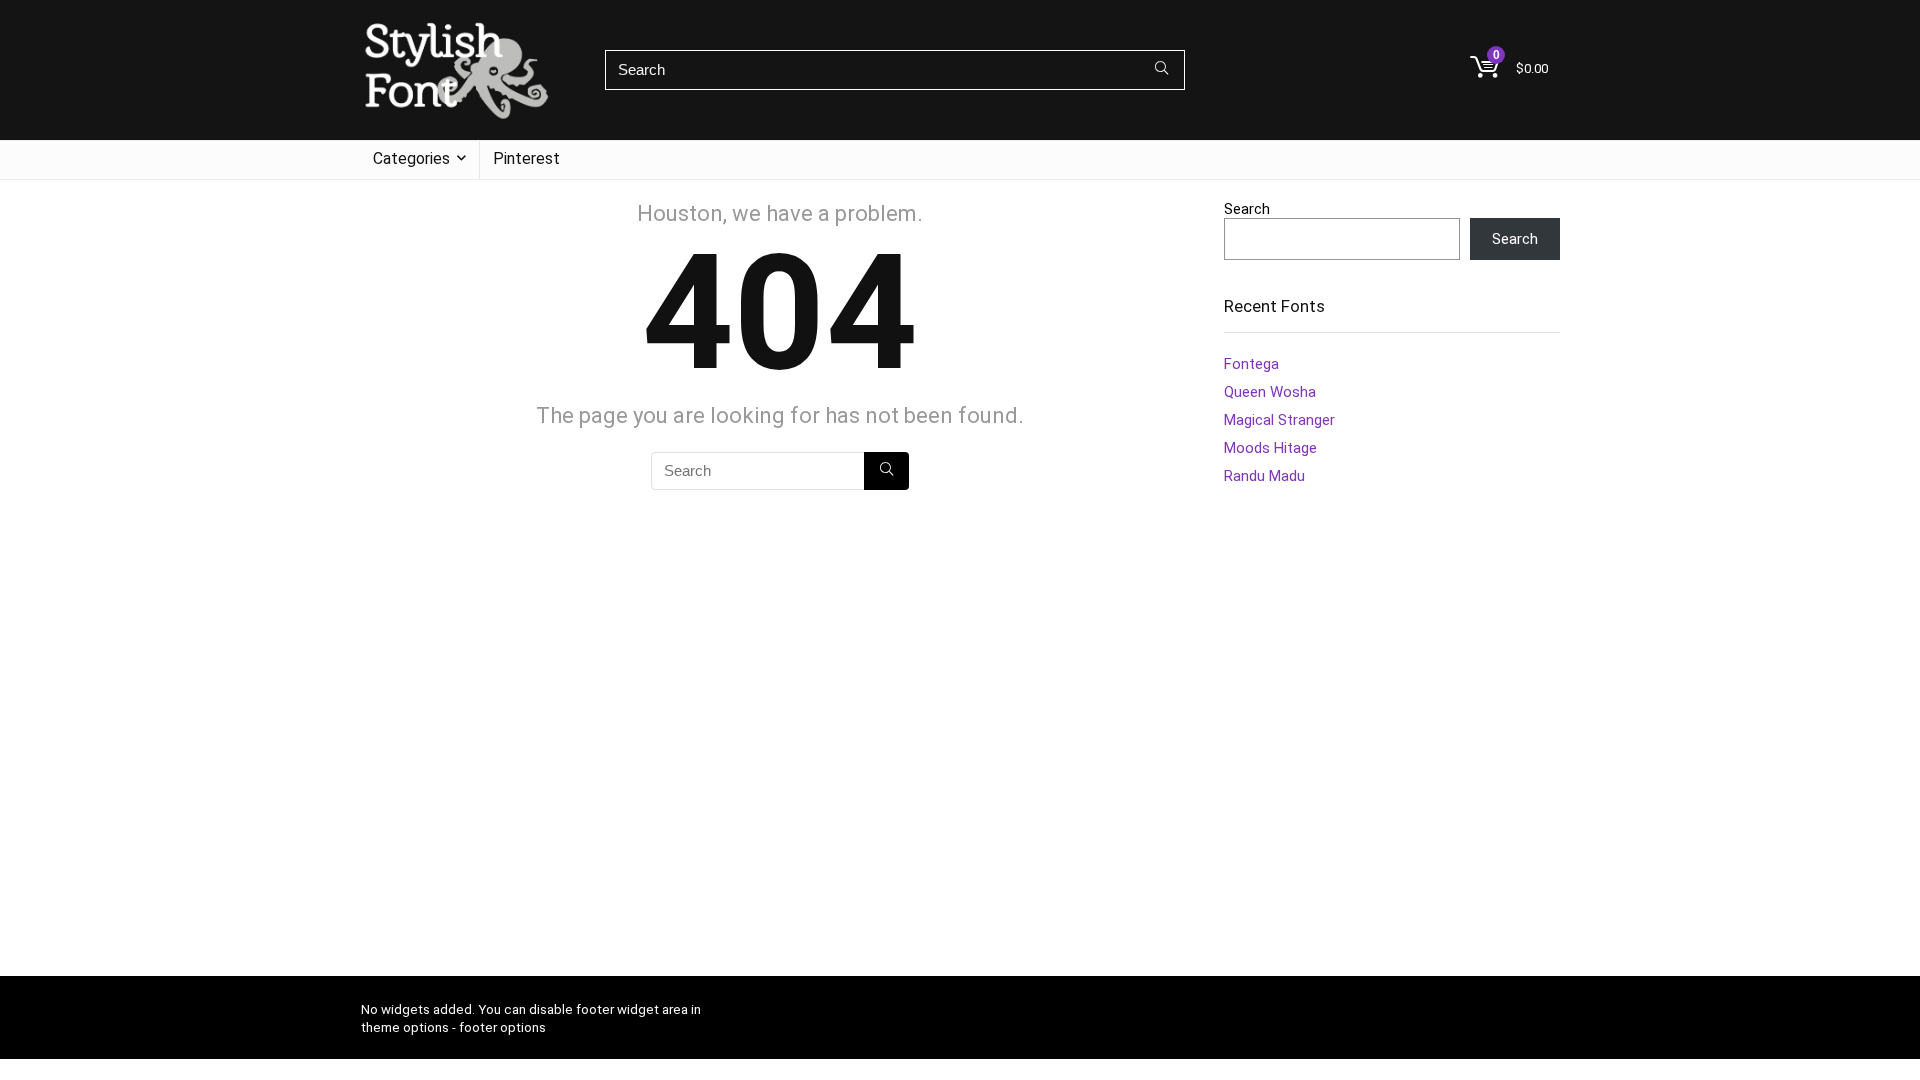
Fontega (1251, 364)
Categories (411, 158)
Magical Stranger (1279, 420)
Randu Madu (1264, 476)
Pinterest (526, 158)
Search (1247, 209)
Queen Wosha (1270, 392)
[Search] (1161, 70)
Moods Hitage (1270, 448)
